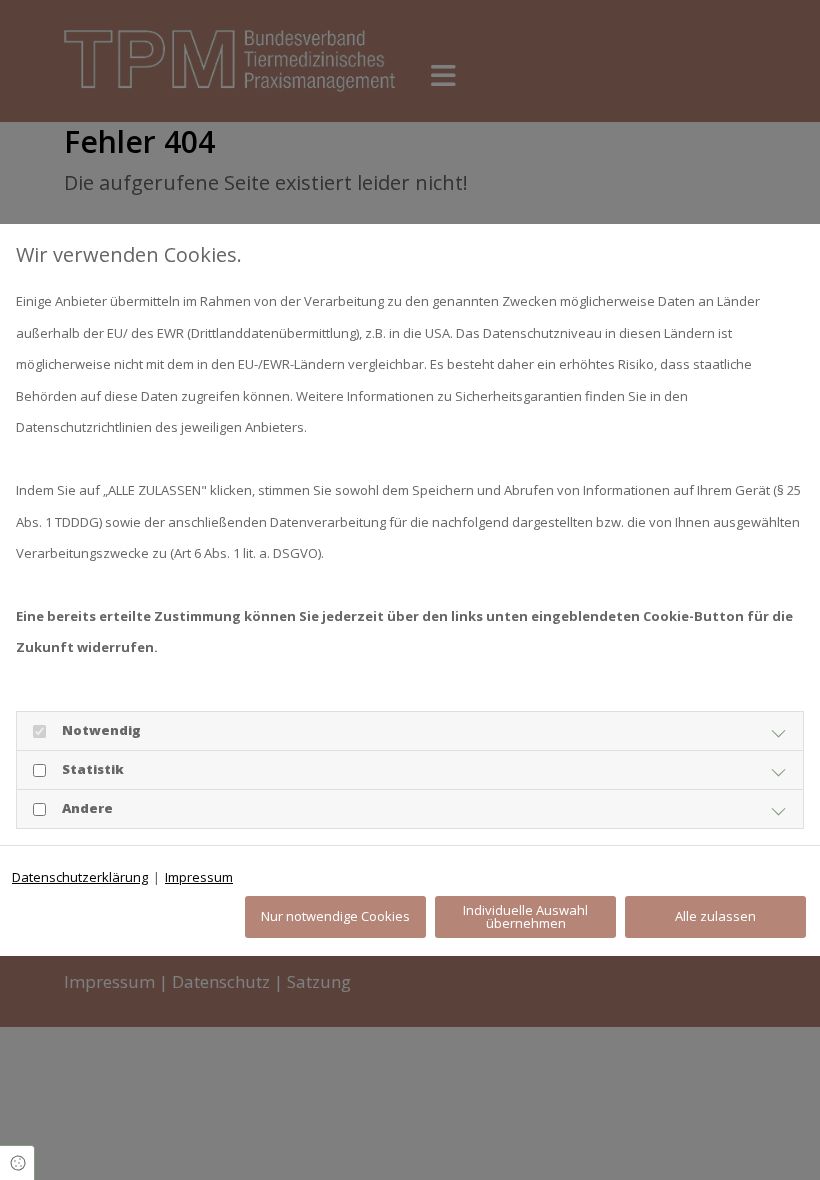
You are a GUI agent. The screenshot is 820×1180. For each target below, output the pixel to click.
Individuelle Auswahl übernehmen (525, 916)
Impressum (199, 877)
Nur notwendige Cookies (335, 916)
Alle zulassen (715, 916)
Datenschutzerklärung (80, 877)
